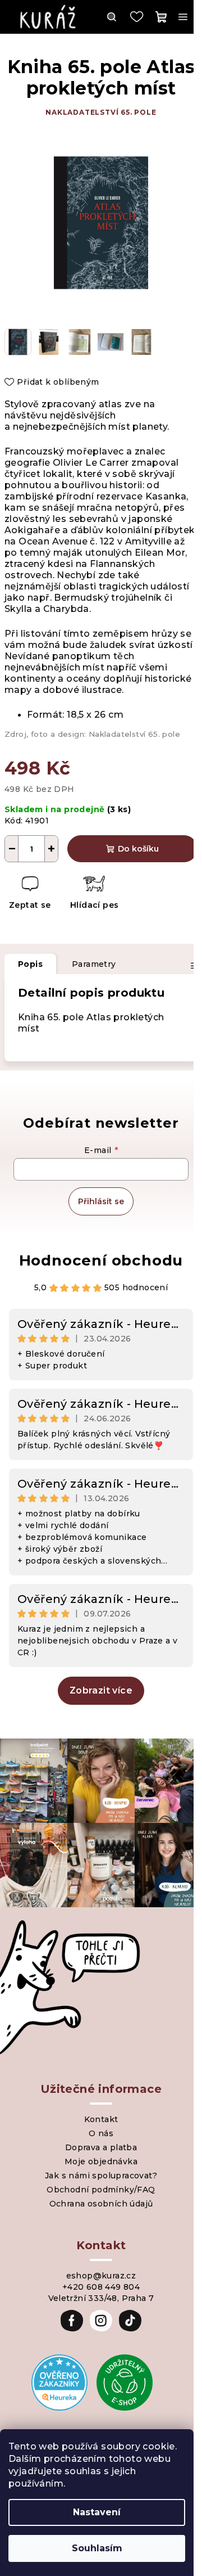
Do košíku (138, 849)
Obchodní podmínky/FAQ (101, 2190)
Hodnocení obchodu (101, 1260)
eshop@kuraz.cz (101, 2276)
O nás (101, 2133)
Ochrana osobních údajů (101, 2204)
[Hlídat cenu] (94, 894)
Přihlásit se (101, 1201)
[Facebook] (72, 2321)
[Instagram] (101, 2321)
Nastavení (97, 2512)
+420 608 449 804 (101, 2287)
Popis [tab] (30, 964)
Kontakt (101, 2119)
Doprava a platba (101, 2147)
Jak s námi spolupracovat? (101, 2176)
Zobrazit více (101, 1690)
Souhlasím (97, 2548)
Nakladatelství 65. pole (101, 112)
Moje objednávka (101, 2161)
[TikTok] (130, 2321)
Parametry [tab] (94, 964)
